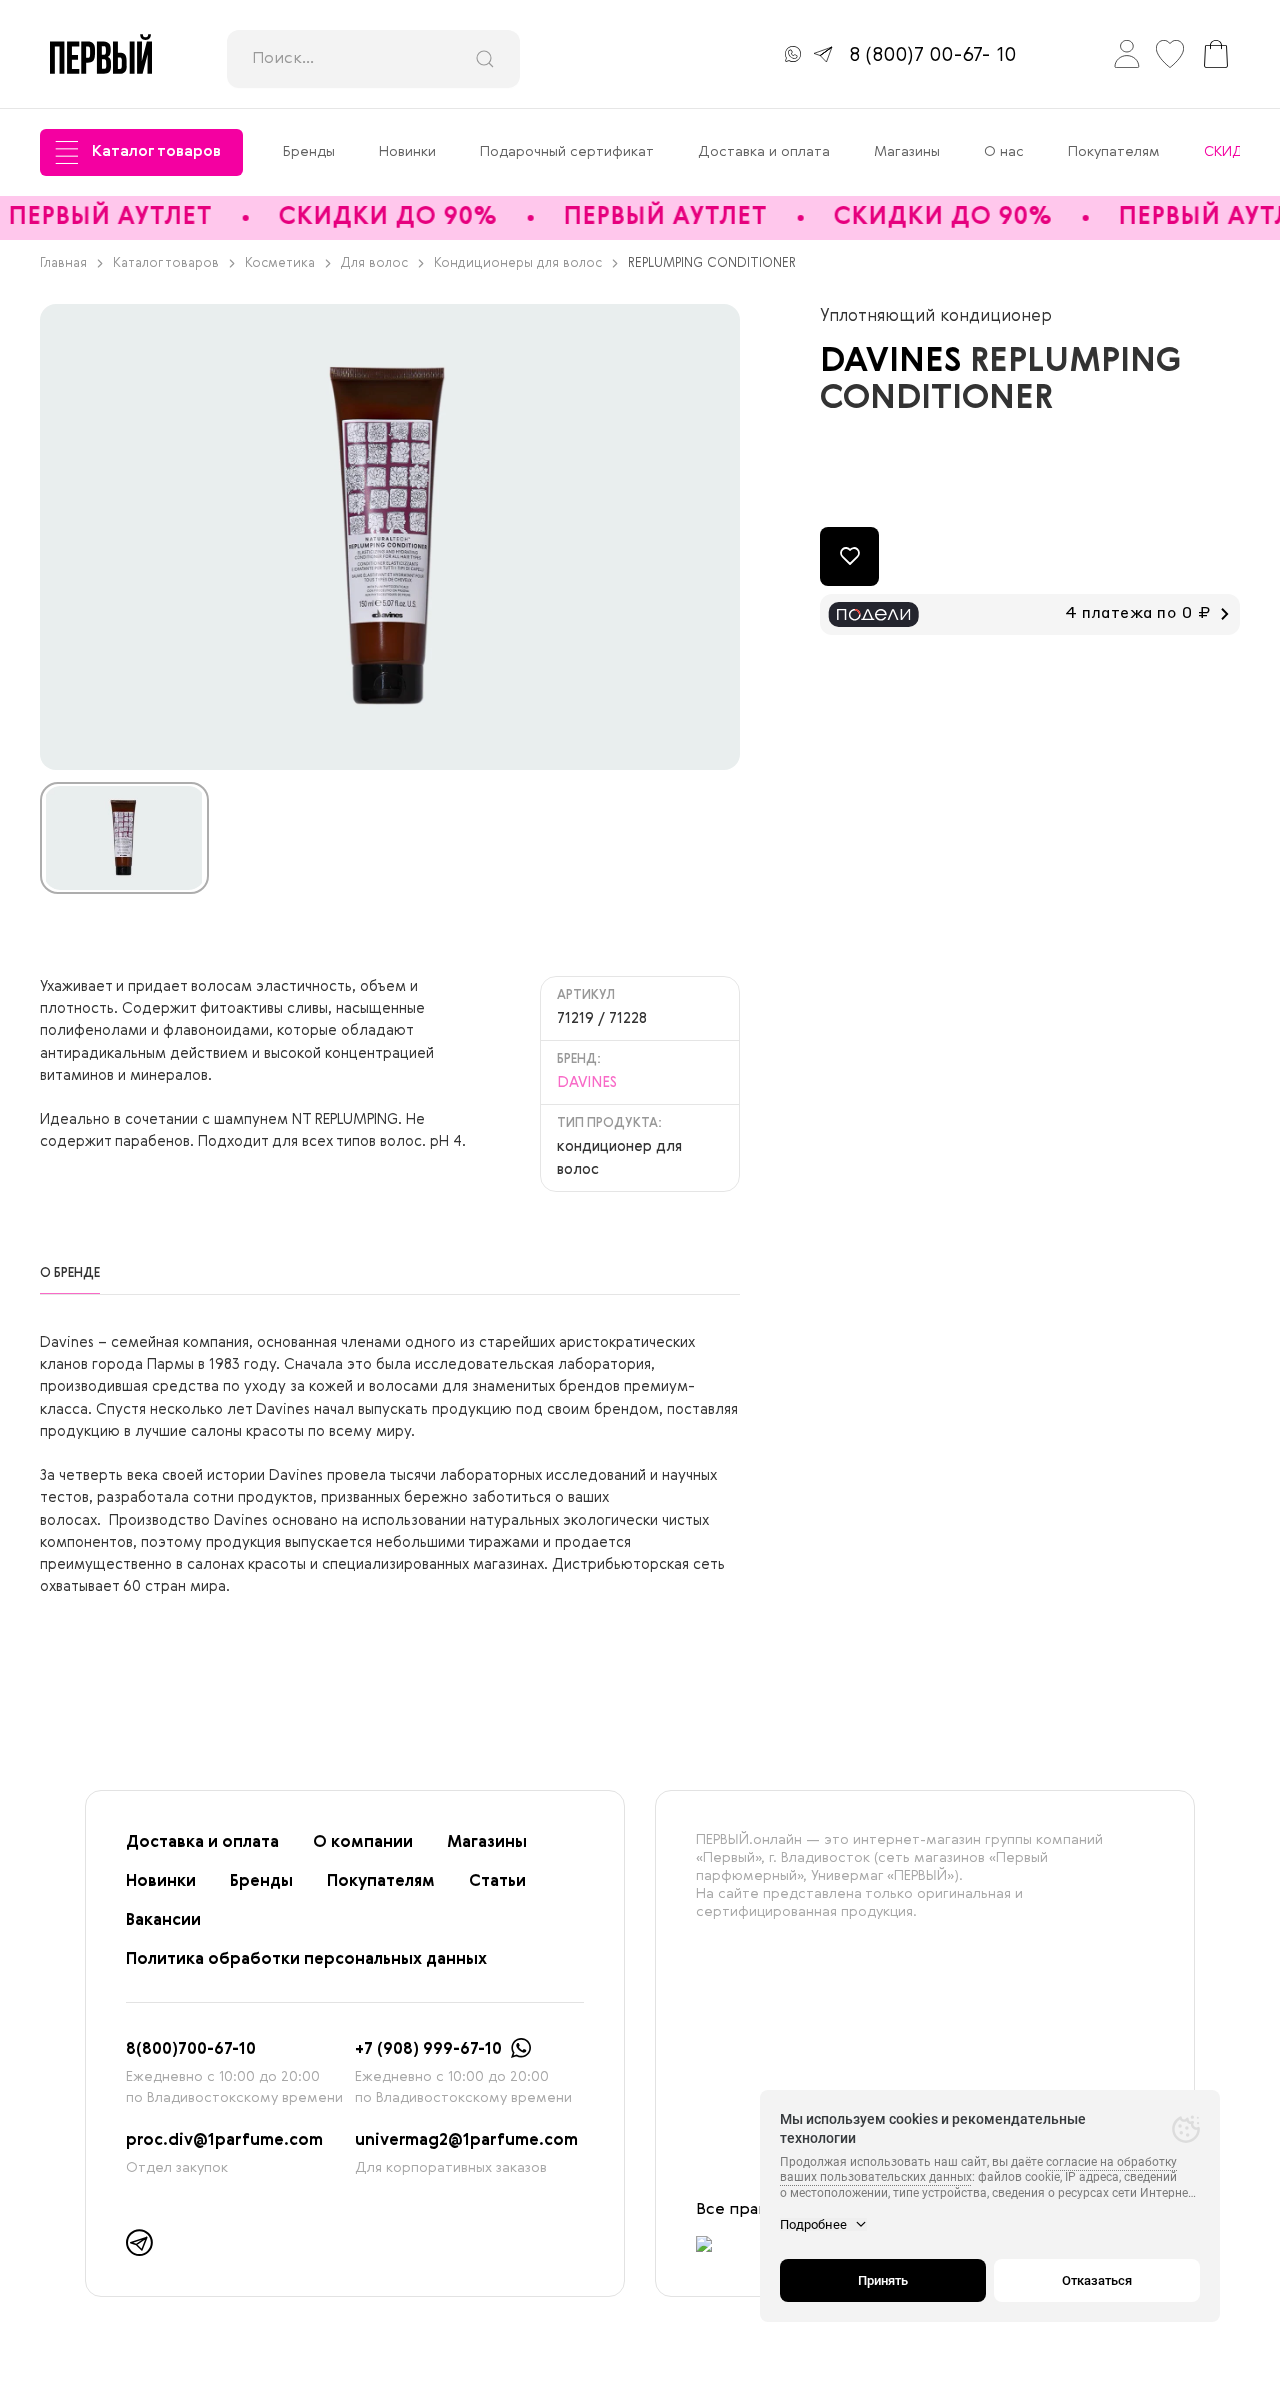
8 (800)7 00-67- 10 (932, 56)
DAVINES (895, 362)
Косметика (280, 263)
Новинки (407, 152)
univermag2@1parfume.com (466, 2141)
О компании (363, 1843)
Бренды (309, 152)
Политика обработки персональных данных (306, 1960)
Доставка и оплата (764, 152)
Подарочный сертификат (567, 152)
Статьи (497, 1882)
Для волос (374, 263)
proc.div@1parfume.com (224, 2141)
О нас (1004, 152)
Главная (63, 263)
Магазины (907, 152)
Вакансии (163, 1921)
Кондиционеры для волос (518, 263)
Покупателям (1114, 152)
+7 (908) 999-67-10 (428, 2050)
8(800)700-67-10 (191, 2050)
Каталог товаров (156, 152)
